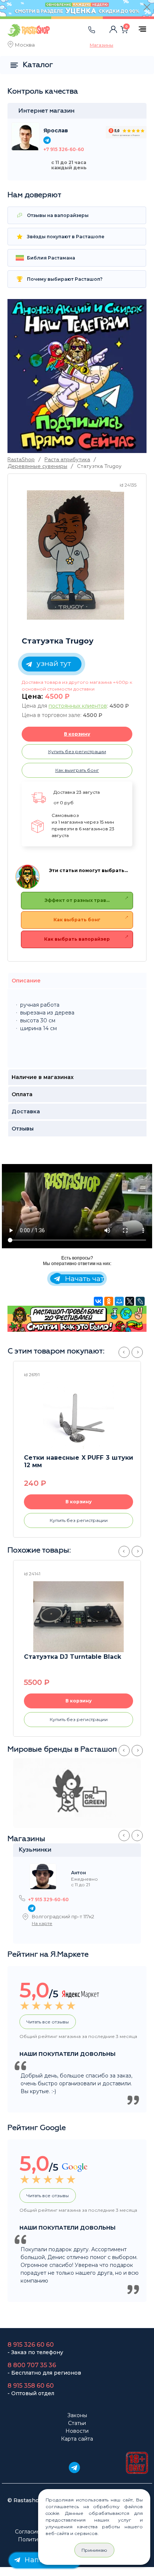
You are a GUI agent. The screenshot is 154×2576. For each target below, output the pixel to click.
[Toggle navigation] (70, 37)
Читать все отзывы (48, 2022)
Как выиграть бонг (77, 770)
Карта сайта (77, 2439)
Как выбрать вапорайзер (77, 939)
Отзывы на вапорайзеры (57, 215)
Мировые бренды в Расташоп (62, 1749)
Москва (25, 45)
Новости (77, 2431)
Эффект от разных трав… (77, 900)
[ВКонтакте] (98, 1301)
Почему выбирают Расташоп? (64, 279)
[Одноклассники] (109, 1301)
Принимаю (94, 2550)
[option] (76, 555)
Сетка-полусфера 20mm (65, 1458)
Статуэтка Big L (50, 1657)
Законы (77, 2415)
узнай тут (53, 663)
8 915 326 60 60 (31, 2345)
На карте (42, 1923)
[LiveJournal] (140, 1301)
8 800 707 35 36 (32, 2365)
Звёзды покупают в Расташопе (65, 237)
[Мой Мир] (119, 1301)
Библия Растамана (50, 258)
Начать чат (83, 1279)
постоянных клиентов (78, 706)
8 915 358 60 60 (31, 2386)
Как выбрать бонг (77, 920)
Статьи (77, 2423)
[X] (130, 1301)
